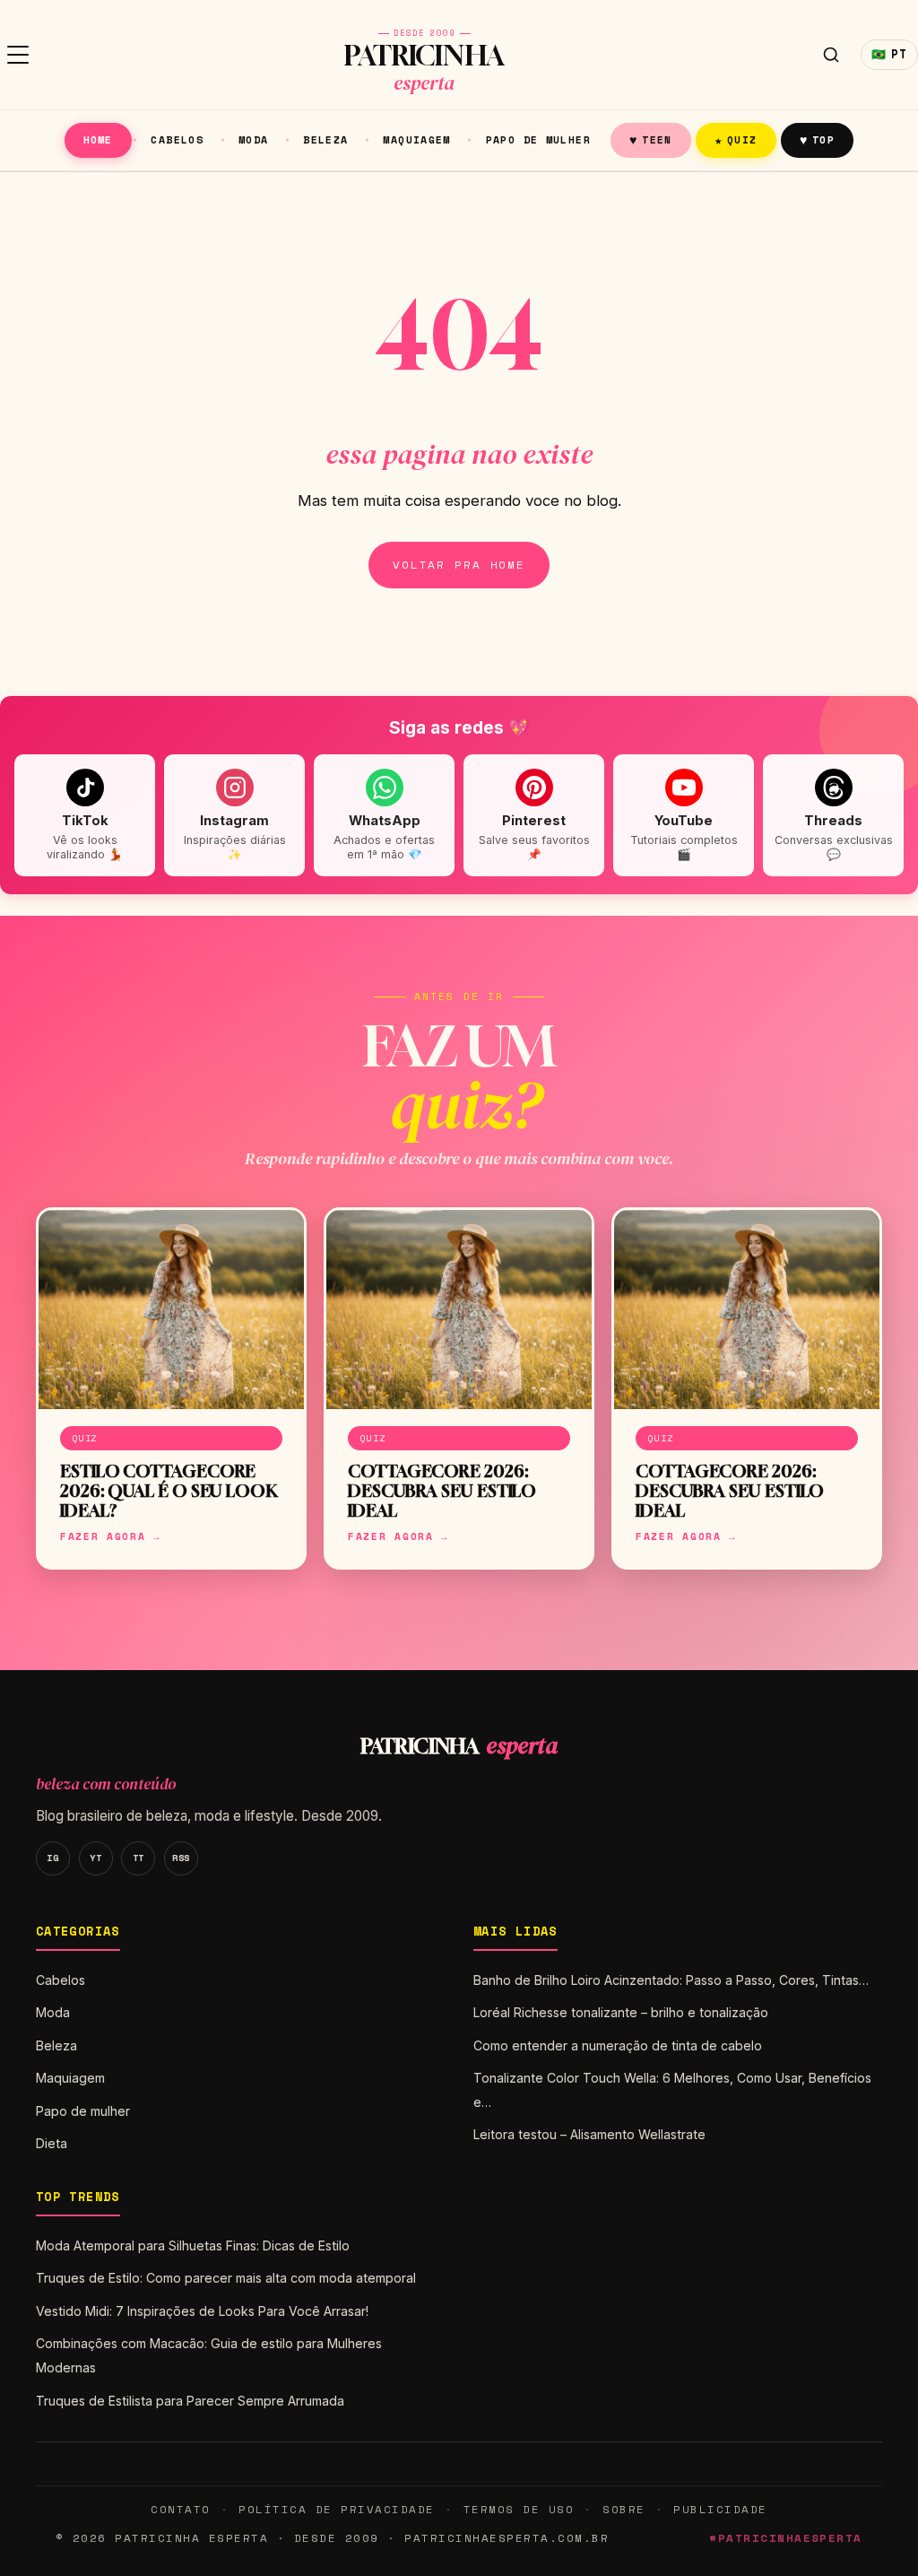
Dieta (52, 2143)
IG (52, 1858)
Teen (651, 139)
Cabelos (177, 139)
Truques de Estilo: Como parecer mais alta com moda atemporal (226, 2278)
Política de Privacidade (336, 2509)
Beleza (325, 139)
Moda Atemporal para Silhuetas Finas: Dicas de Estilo (193, 2245)
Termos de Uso (519, 2509)
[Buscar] (831, 55)
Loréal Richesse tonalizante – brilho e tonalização (621, 2012)
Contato (180, 2509)
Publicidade (720, 2509)
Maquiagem (416, 139)
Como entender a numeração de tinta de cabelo (618, 2045)
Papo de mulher (538, 139)
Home (98, 139)
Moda (254, 139)
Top (817, 139)
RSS (181, 1858)
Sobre (624, 2509)
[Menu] (18, 55)
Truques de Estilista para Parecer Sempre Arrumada (190, 2401)
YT (95, 1858)
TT (139, 1858)
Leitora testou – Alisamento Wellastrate (589, 2134)
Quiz (736, 139)
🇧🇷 (889, 54)
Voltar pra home (459, 565)
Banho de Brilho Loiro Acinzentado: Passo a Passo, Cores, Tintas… (671, 1980)
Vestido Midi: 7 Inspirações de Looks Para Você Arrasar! (202, 2311)
